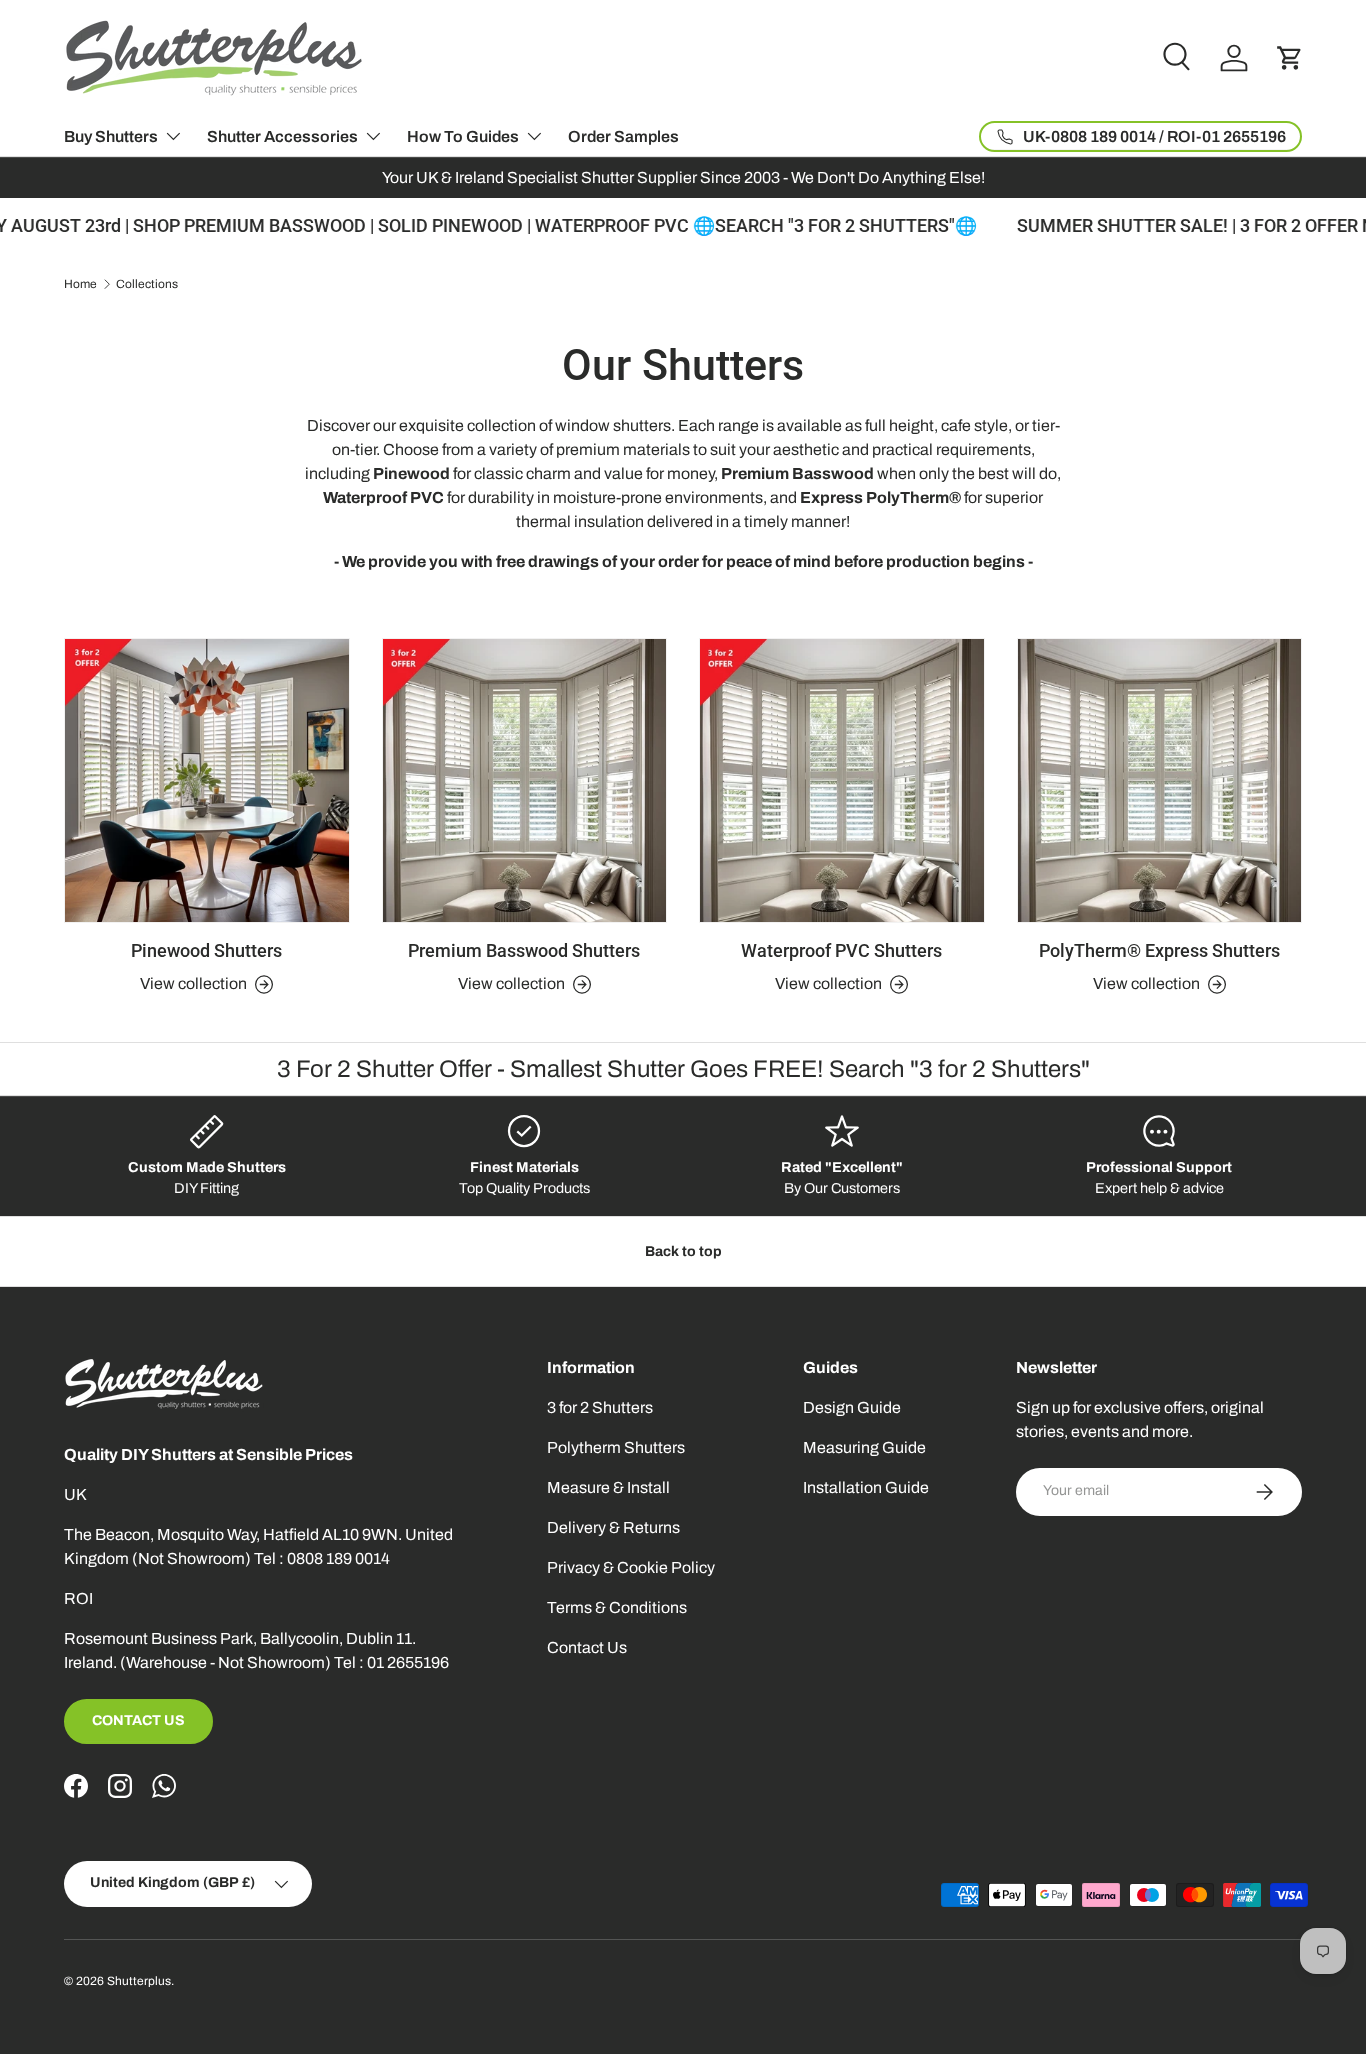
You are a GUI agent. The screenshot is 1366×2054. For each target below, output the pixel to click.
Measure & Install (608, 1487)
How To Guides (463, 136)
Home (80, 284)
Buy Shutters (111, 136)
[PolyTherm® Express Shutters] (1160, 781)
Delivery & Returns (613, 1527)
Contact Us (138, 1720)
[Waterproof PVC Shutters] (842, 781)
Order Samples (623, 136)
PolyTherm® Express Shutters (1159, 950)
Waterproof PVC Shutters (841, 950)
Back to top (683, 1251)
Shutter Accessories (282, 136)
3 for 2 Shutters (600, 1407)
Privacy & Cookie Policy (631, 1567)
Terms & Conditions (617, 1607)
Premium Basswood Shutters (524, 950)
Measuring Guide (864, 1447)
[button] (1290, 58)
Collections (147, 284)
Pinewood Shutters (206, 950)
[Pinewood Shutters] (207, 781)
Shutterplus (139, 1981)
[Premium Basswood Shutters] (525, 781)
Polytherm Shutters (616, 1447)
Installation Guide (866, 1487)
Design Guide (852, 1407)
